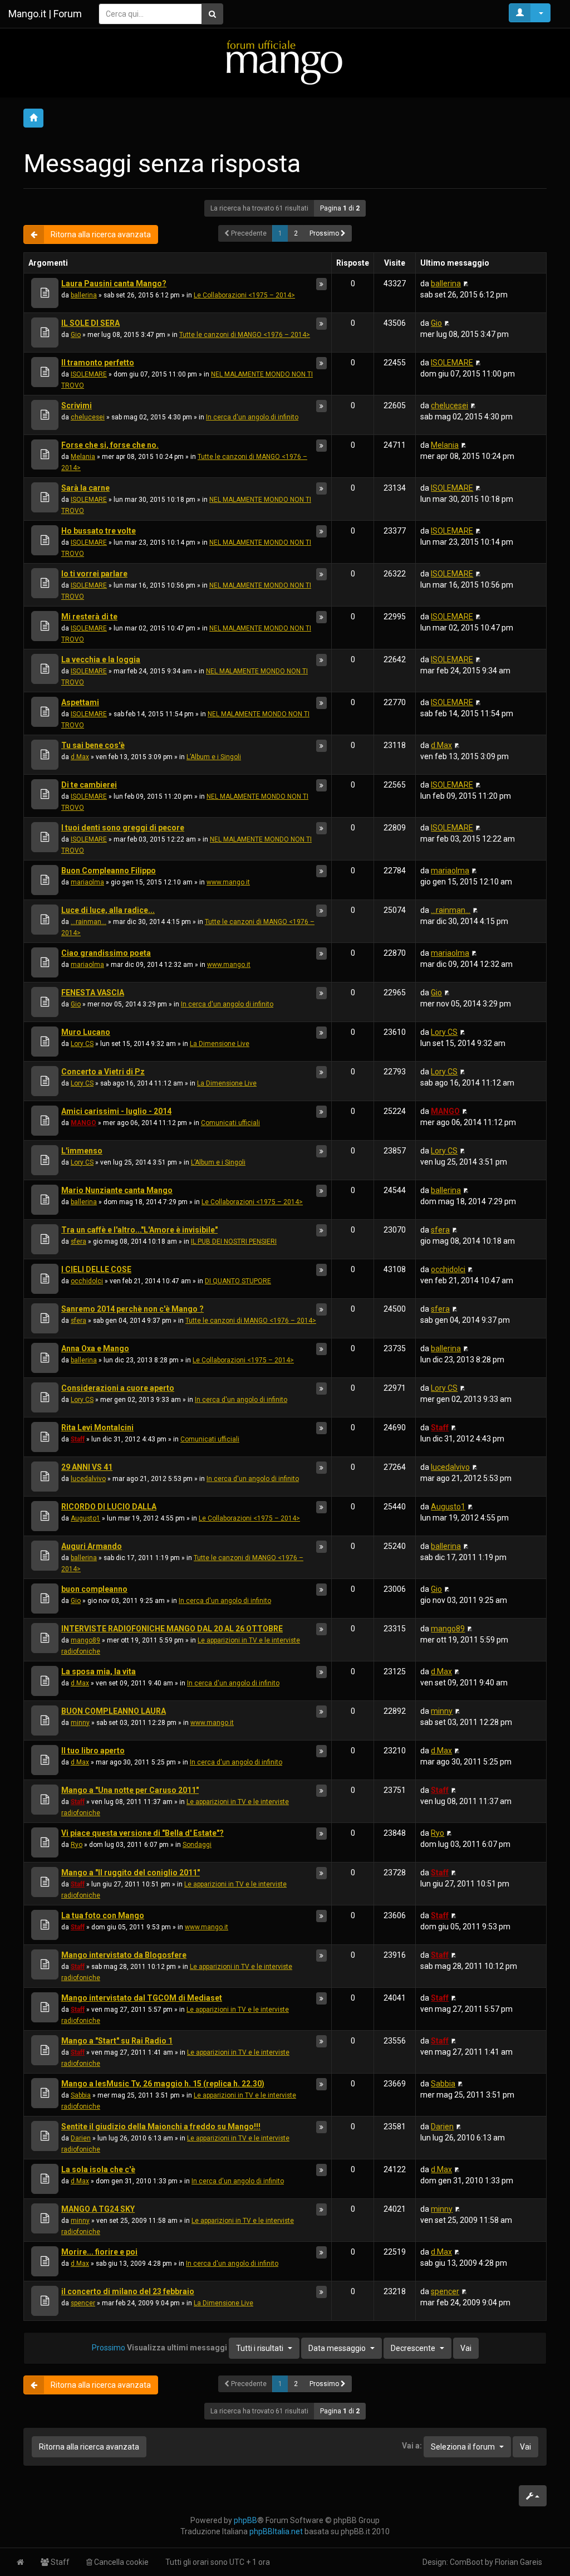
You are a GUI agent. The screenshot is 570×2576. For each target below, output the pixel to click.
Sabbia (81, 2095)
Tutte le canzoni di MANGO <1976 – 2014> (245, 335)
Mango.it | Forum (45, 14)
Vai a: (412, 2446)
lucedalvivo (88, 1479)
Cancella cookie (121, 2562)
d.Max (80, 757)
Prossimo (325, 233)
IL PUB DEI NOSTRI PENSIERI (234, 1241)
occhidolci (87, 1281)
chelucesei (88, 417)
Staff (78, 1439)
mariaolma (87, 882)
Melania (83, 457)
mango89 (85, 1640)
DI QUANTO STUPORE (238, 1281)
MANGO (83, 1123)
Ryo (77, 1845)
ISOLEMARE (89, 374)
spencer (83, 2303)
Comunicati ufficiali (230, 1123)
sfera (78, 1241)
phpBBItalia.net (276, 2531)
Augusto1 (85, 1518)
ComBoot (466, 2562)
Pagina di (340, 208)
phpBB (245, 2520)
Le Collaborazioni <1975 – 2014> (244, 295)
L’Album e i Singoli (214, 757)
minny (80, 1723)
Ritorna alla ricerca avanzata (101, 234)
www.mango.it (228, 882)
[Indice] (285, 62)
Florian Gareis (519, 2562)
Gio (76, 335)
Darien (81, 2138)
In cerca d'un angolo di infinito (252, 417)
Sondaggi (197, 1845)
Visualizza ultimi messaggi (205, 2347)
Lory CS (82, 1044)
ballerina (84, 295)
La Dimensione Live (220, 1044)
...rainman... (89, 922)
